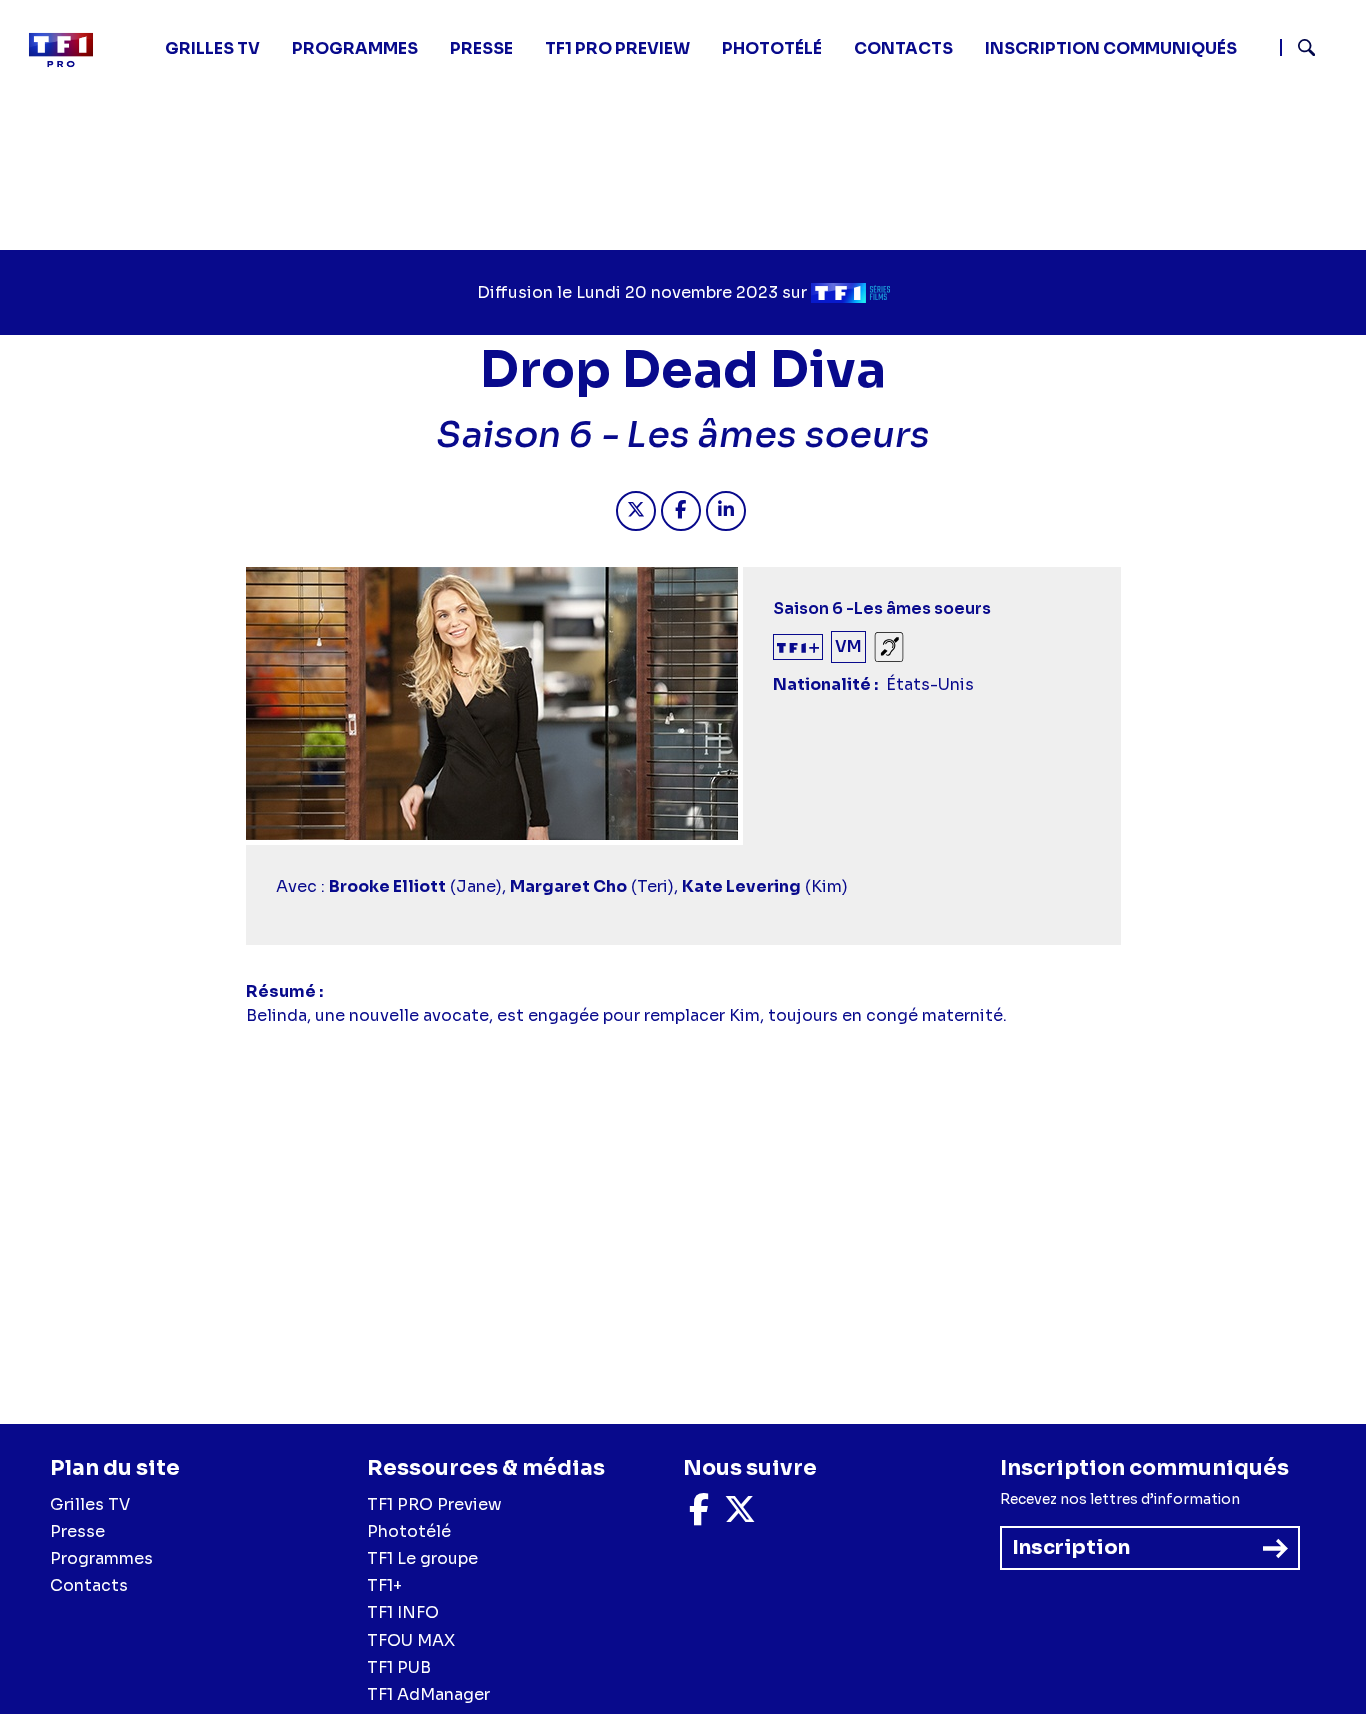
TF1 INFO (403, 1612)
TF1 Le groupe (422, 1558)
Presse (481, 48)
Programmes (101, 1558)
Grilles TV (212, 48)
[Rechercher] (1315, 50)
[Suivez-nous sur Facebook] (699, 1515)
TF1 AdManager (428, 1694)
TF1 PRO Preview (434, 1504)
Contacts (89, 1585)
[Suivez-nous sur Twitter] (740, 1515)
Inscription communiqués (1111, 48)
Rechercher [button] (1298, 47)
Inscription (1071, 1547)
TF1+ (384, 1585)
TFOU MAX (411, 1640)
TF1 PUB (399, 1667)
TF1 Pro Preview (617, 48)
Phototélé (772, 48)
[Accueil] (69, 50)
